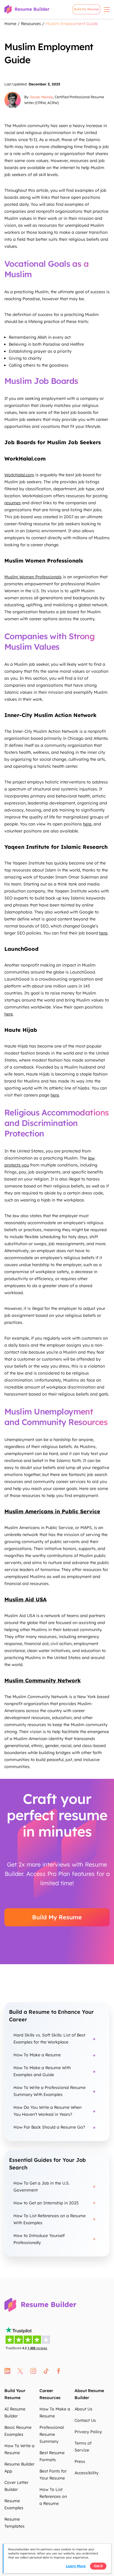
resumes (13, 503)
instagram (33, 2371)
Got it (98, 2566)
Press (80, 2461)
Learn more (76, 2566)
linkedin (7, 2371)
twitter (20, 2371)
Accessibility (87, 2473)
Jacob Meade (41, 97)
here (87, 824)
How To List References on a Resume (53, 2496)
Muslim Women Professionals (33, 577)
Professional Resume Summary (52, 2434)
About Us (83, 2409)
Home (10, 24)
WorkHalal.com (19, 475)
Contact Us (85, 2420)
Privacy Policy (88, 2432)
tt (46, 2371)
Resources (31, 24)
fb (59, 2371)
